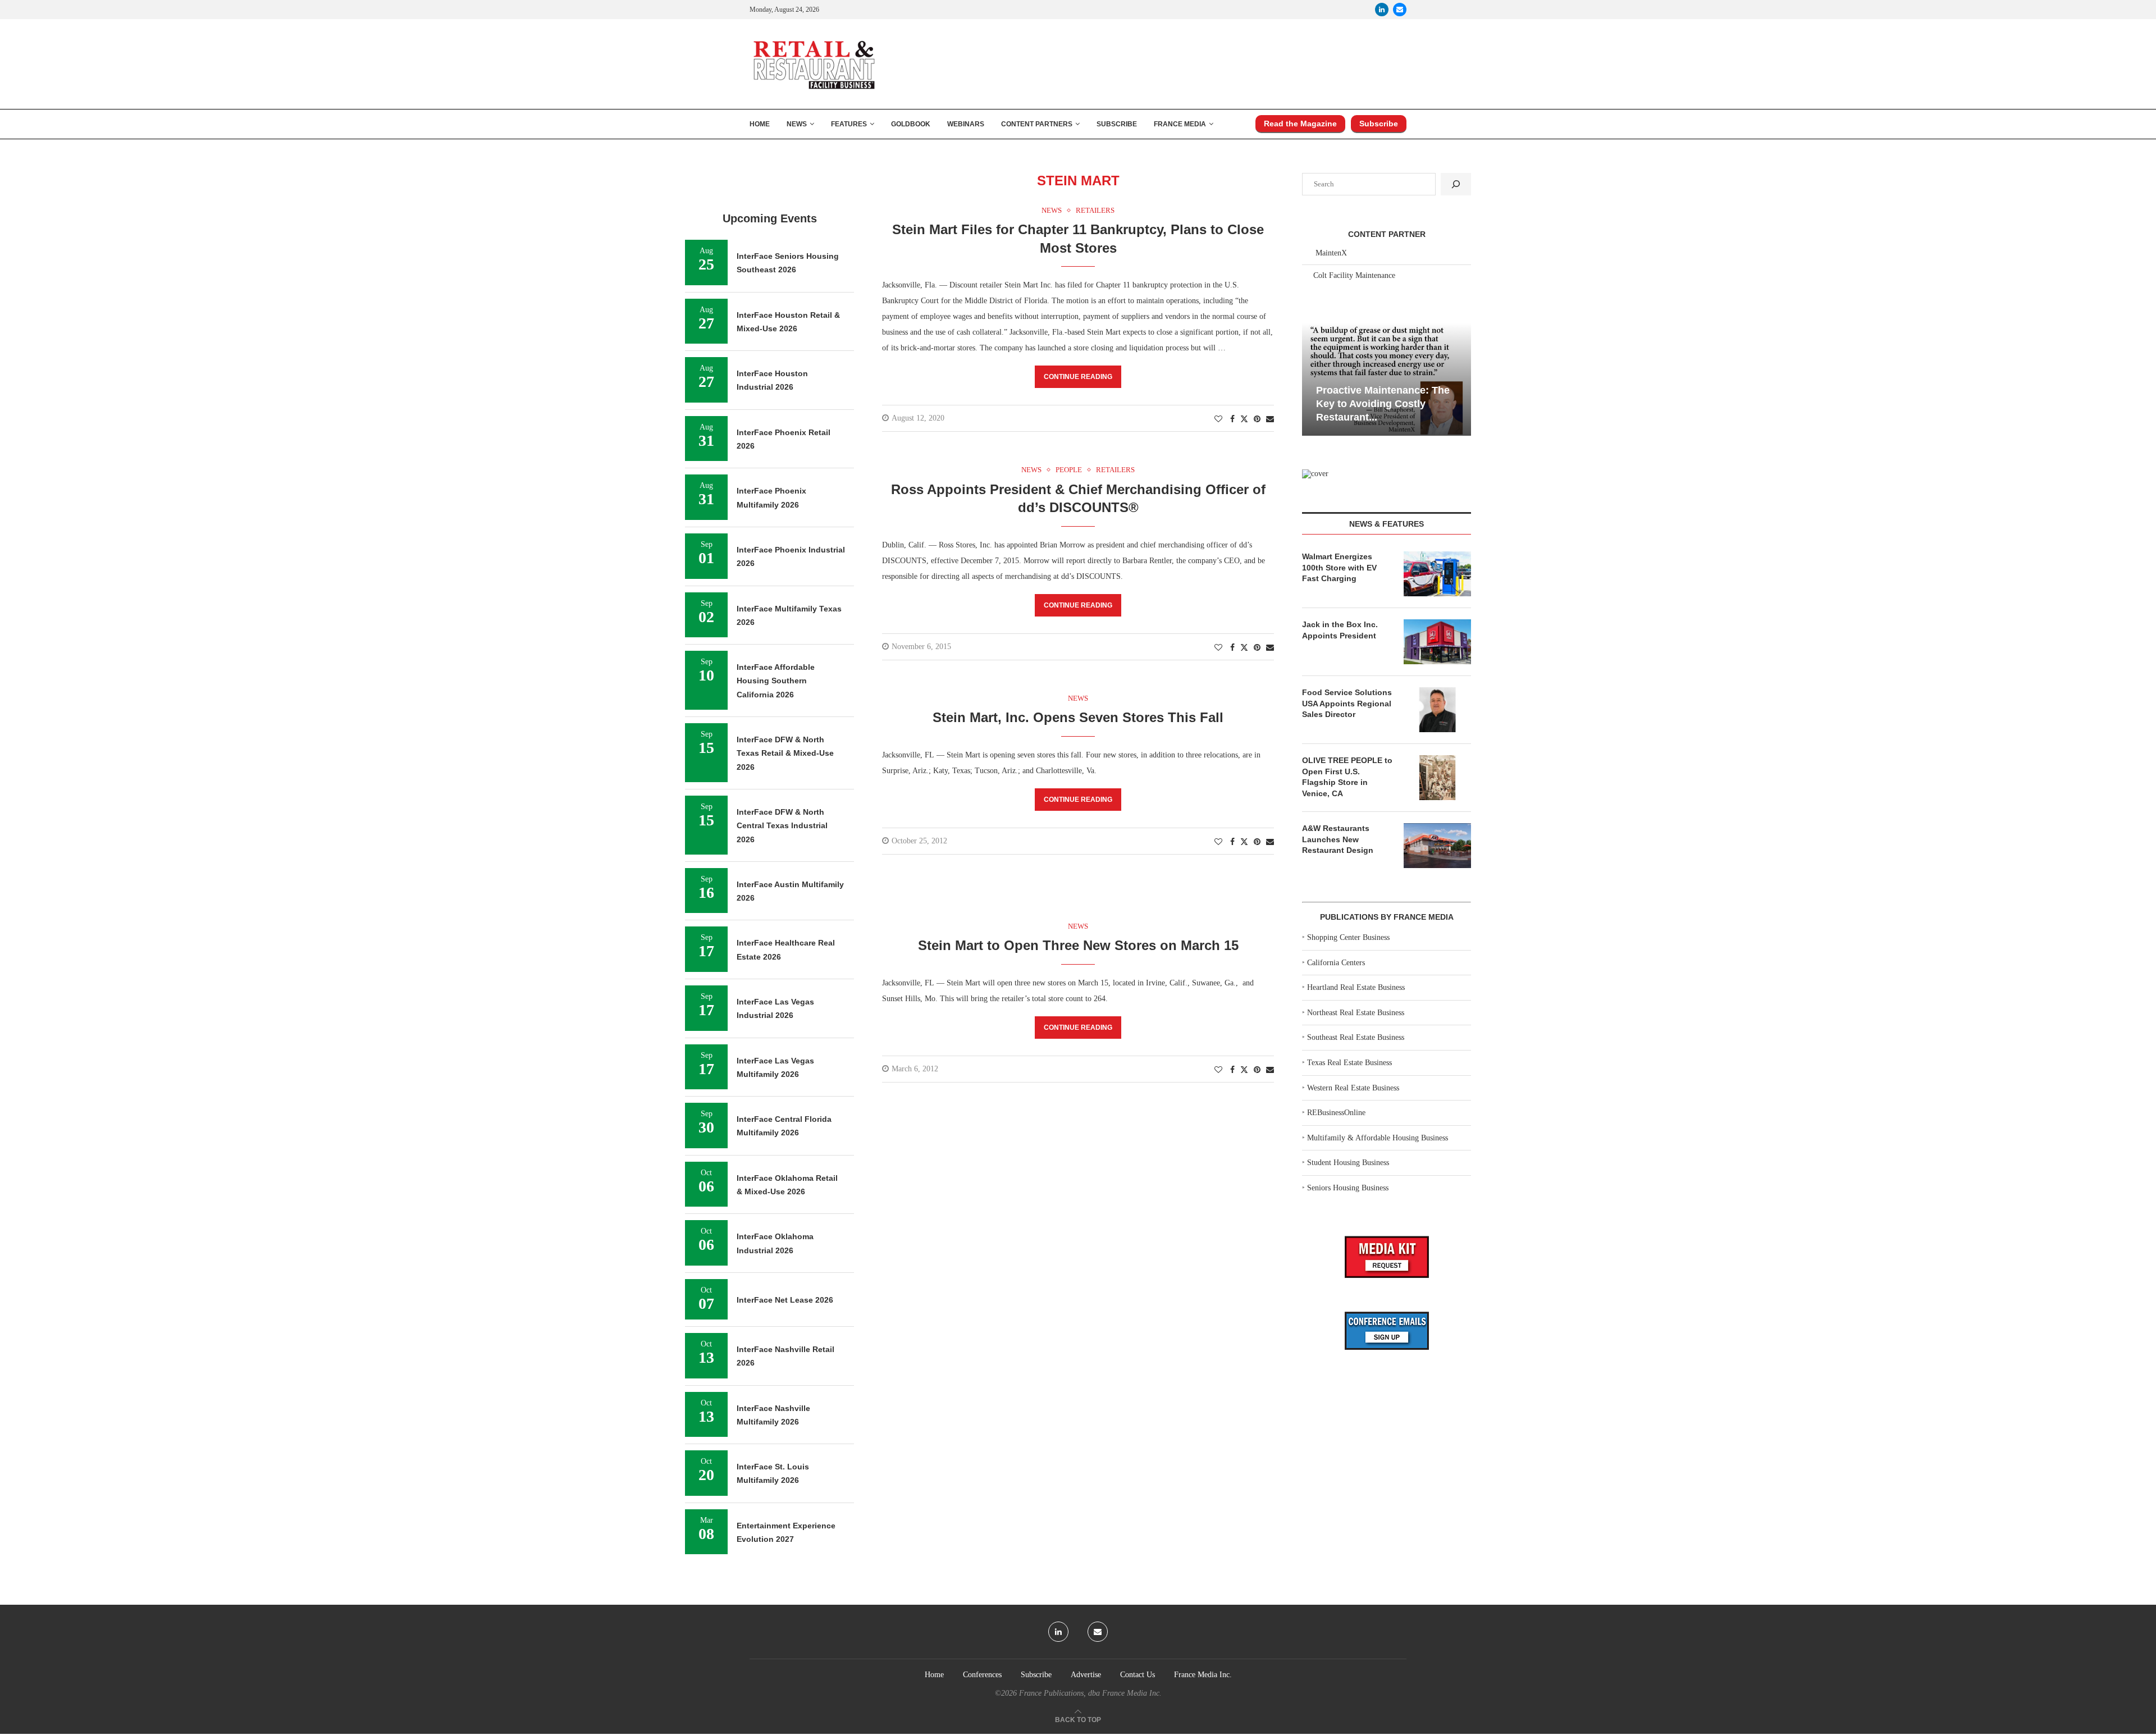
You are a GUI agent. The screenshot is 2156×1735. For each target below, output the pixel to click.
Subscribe (1117, 124)
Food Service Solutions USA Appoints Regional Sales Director (1347, 703)
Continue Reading (1078, 377)
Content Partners (1037, 124)
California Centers (1336, 963)
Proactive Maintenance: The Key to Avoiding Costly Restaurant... (1383, 404)
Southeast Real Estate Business (1356, 1037)
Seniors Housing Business (1348, 1188)
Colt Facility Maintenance (1354, 275)
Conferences (982, 1675)
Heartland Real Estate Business (1356, 987)
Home (760, 124)
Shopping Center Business (1348, 937)
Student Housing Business (1348, 1163)
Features (849, 124)
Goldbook (911, 124)
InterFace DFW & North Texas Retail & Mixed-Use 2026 (785, 753)
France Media (1180, 124)
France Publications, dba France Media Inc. (1090, 1693)
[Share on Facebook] (1232, 419)
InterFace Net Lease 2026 (785, 1300)
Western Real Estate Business (1353, 1088)
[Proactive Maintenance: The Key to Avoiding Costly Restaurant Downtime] (1387, 379)
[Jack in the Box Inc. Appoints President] (1437, 642)
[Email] (1400, 10)
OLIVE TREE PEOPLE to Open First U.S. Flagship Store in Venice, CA (1347, 777)
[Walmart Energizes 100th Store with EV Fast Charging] (1437, 574)
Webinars (966, 124)
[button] (1312, 378)
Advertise (1086, 1675)
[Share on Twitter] (1244, 419)
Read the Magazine (1300, 124)
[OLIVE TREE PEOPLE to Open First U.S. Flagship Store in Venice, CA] (1437, 778)
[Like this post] (1218, 419)
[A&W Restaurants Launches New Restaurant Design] (1437, 846)
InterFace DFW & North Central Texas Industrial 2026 (782, 826)
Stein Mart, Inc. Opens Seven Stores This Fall (1078, 717)
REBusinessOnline (1336, 1113)
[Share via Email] (1270, 419)
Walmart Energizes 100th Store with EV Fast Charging (1339, 567)
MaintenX (1331, 253)
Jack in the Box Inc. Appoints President (1340, 630)
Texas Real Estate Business (1349, 1063)
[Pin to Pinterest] (1257, 419)
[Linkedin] (1382, 10)
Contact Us (1138, 1675)
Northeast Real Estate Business (1356, 1013)
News (797, 124)
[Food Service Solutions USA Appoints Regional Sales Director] (1437, 710)
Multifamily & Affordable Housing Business (1378, 1138)
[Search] (1456, 184)
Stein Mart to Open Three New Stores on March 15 (1078, 945)
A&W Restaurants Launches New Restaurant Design (1338, 839)
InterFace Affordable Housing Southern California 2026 (776, 681)
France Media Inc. (1203, 1675)
